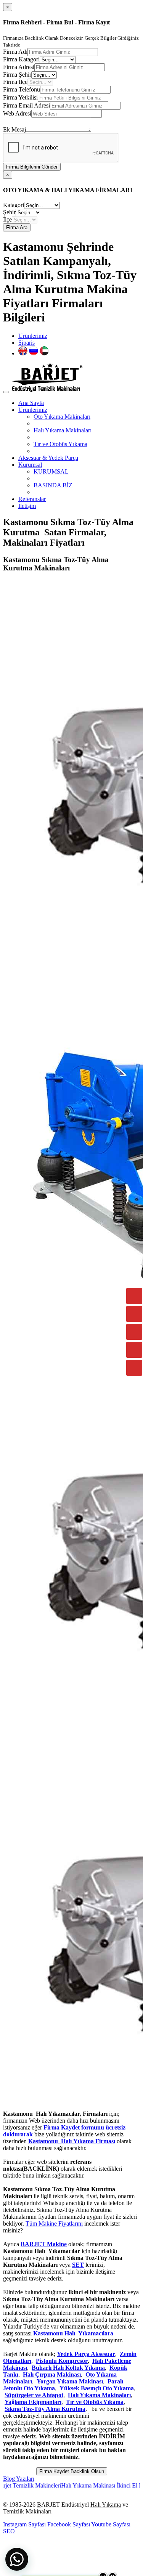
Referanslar (32, 499)
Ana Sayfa (31, 403)
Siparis (27, 343)
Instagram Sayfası (24, 2524)
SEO (9, 2531)
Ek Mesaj (14, 129)
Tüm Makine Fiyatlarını (54, 2223)
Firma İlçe (15, 82)
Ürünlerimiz (33, 336)
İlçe (7, 219)
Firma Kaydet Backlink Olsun (72, 2471)
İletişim (27, 506)
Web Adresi (17, 113)
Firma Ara (17, 227)
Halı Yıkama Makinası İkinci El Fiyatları (84, 2485)
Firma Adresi (19, 67)
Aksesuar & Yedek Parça (48, 458)
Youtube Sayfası (111, 2524)
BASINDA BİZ (53, 485)
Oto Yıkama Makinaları (62, 417)
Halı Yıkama (106, 2505)
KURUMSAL (51, 471)
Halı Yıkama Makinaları (63, 430)
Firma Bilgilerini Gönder (32, 167)
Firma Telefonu (22, 89)
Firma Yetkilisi (20, 97)
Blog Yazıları (19, 2479)
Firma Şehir (17, 75)
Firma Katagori (21, 59)
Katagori (14, 205)
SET (78, 2265)
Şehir (9, 212)
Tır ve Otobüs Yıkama (60, 444)
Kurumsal (30, 465)
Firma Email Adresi (27, 105)
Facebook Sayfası (69, 2524)
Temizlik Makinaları (27, 2511)
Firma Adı (15, 52)
